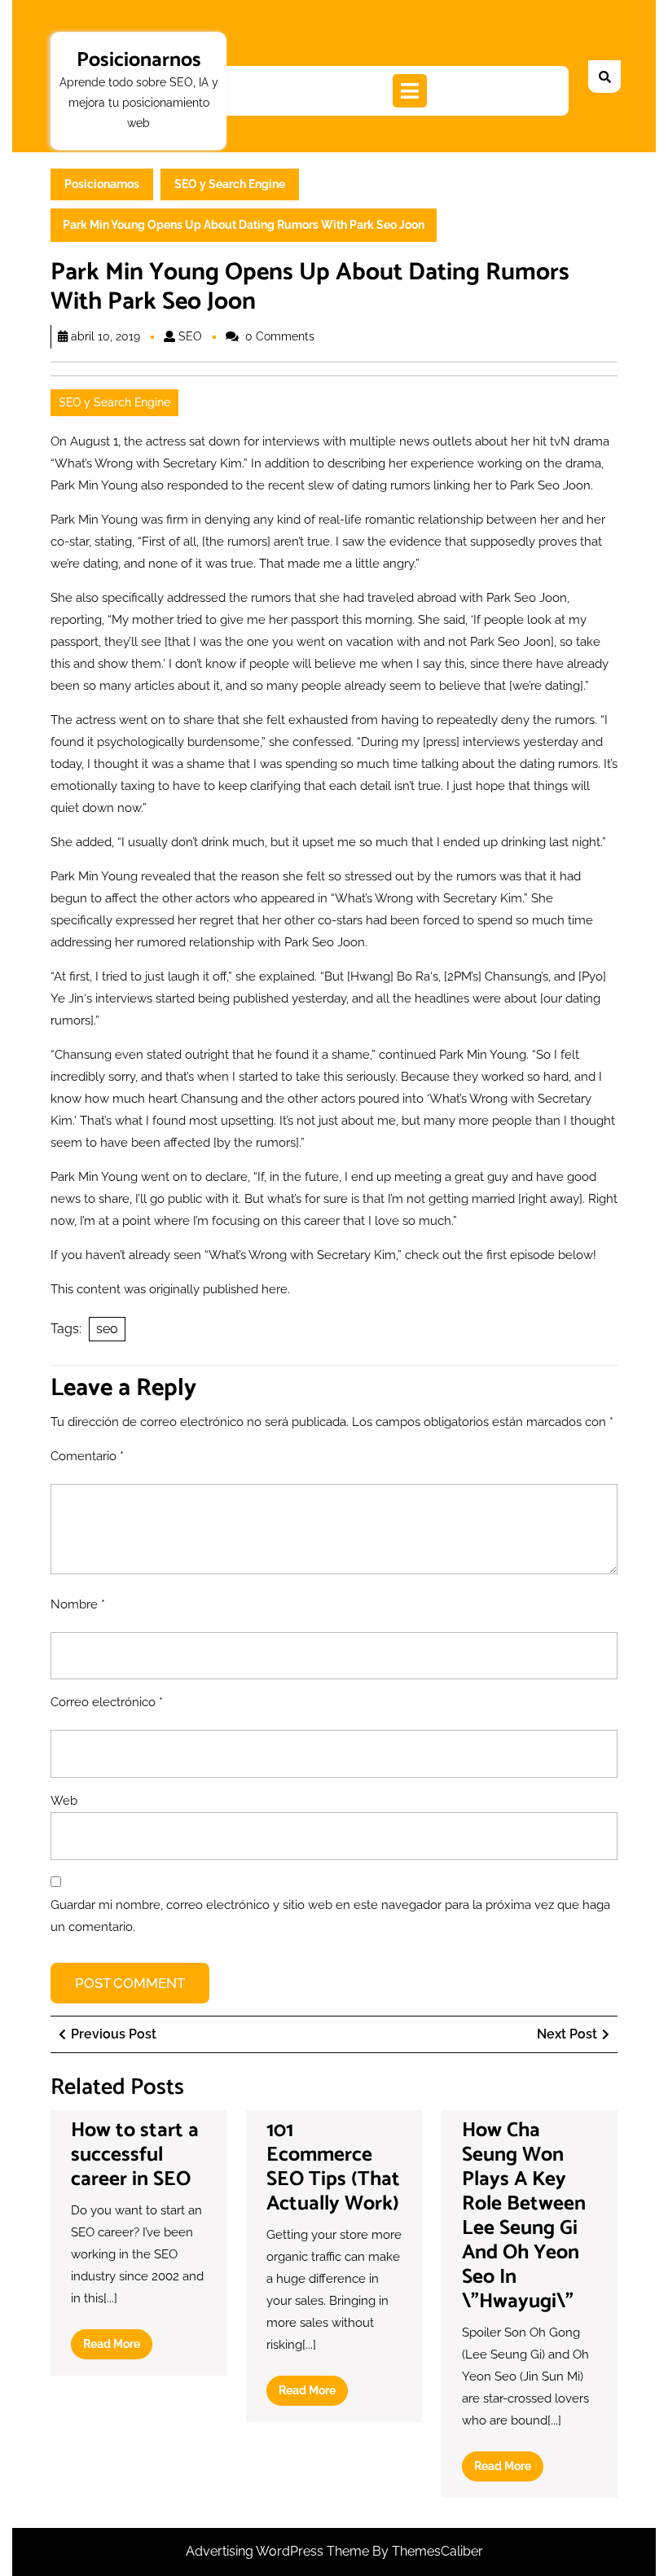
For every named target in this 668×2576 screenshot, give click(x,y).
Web (64, 1801)
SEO (190, 336)
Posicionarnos (139, 60)
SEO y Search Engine (230, 184)
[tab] (410, 91)
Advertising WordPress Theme (279, 2551)
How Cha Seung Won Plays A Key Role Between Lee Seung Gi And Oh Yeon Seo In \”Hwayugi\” (524, 2216)
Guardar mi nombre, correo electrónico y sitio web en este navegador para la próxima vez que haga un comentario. (330, 1916)
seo (107, 1329)
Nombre (78, 1604)
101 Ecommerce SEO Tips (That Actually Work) (333, 2167)
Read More (118, 2348)
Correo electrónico (107, 1702)
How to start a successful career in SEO (135, 2155)
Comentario (87, 1456)
